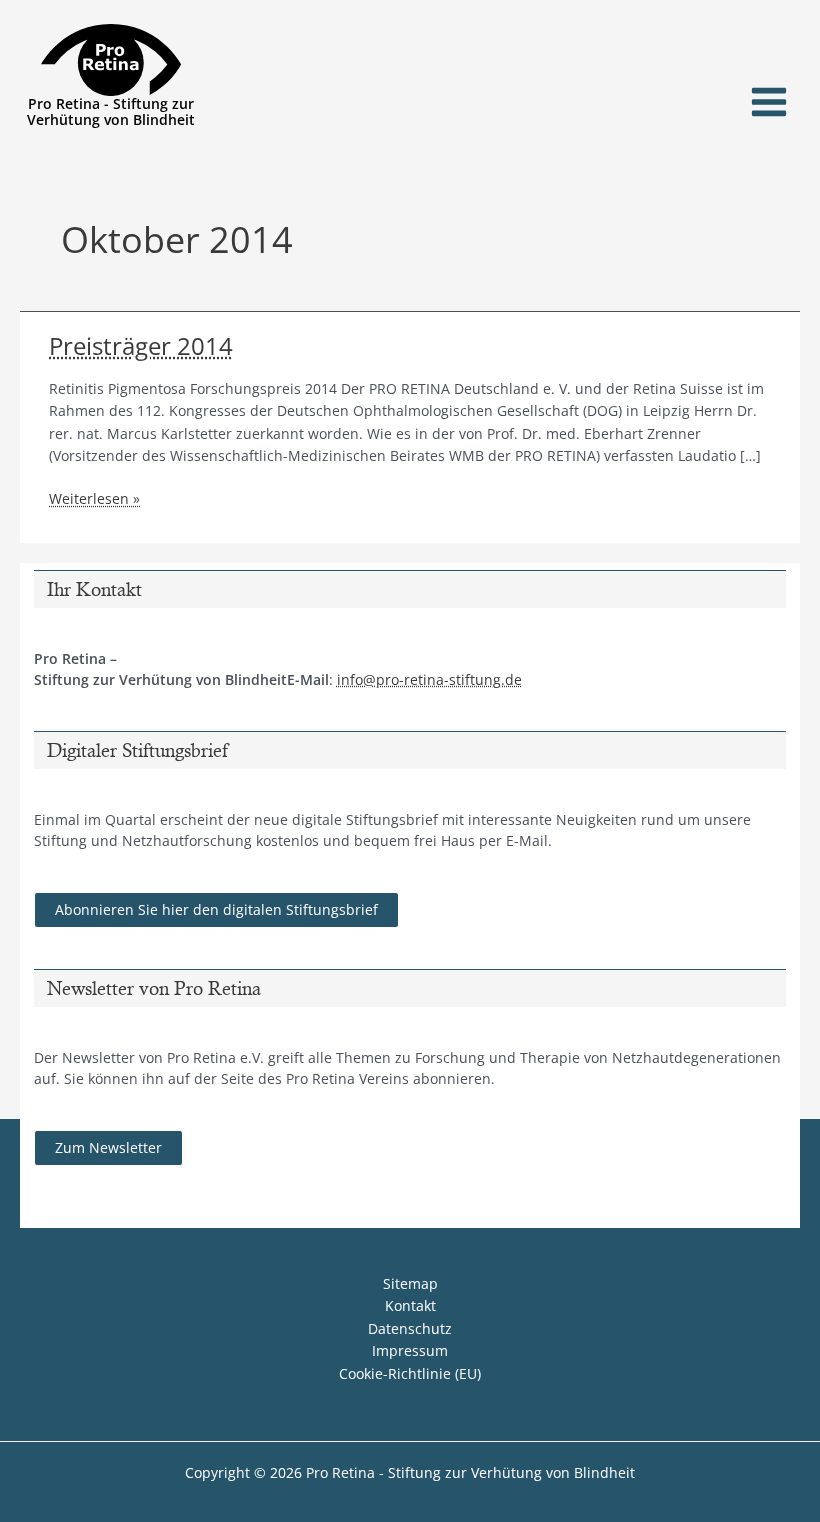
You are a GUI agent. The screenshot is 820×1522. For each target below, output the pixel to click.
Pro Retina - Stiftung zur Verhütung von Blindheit (111, 112)
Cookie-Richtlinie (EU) (410, 1373)
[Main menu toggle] (769, 102)
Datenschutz (410, 1328)
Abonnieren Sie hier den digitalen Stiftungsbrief (216, 909)
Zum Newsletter (108, 1147)
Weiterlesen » (94, 499)
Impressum (410, 1350)
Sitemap (410, 1283)
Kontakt (410, 1305)
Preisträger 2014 (141, 346)
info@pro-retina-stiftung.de (429, 679)
